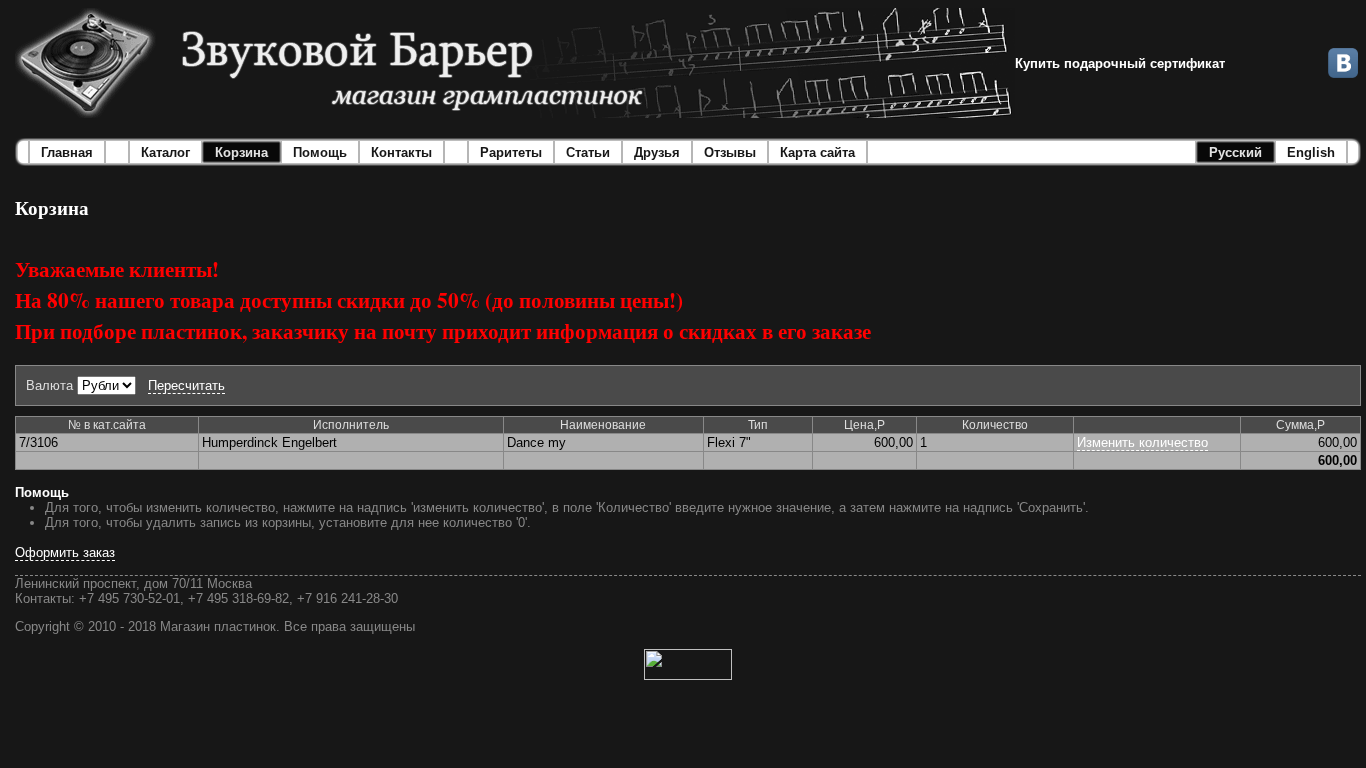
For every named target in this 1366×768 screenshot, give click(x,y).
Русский (1235, 152)
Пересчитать (186, 385)
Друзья (657, 152)
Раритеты (511, 152)
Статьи (588, 152)
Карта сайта (817, 152)
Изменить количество (1142, 442)
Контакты (401, 152)
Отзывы (730, 152)
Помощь (320, 152)
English (1311, 152)
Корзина (241, 152)
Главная (67, 152)
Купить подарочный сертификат (1120, 63)
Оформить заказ (65, 552)
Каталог (165, 152)
